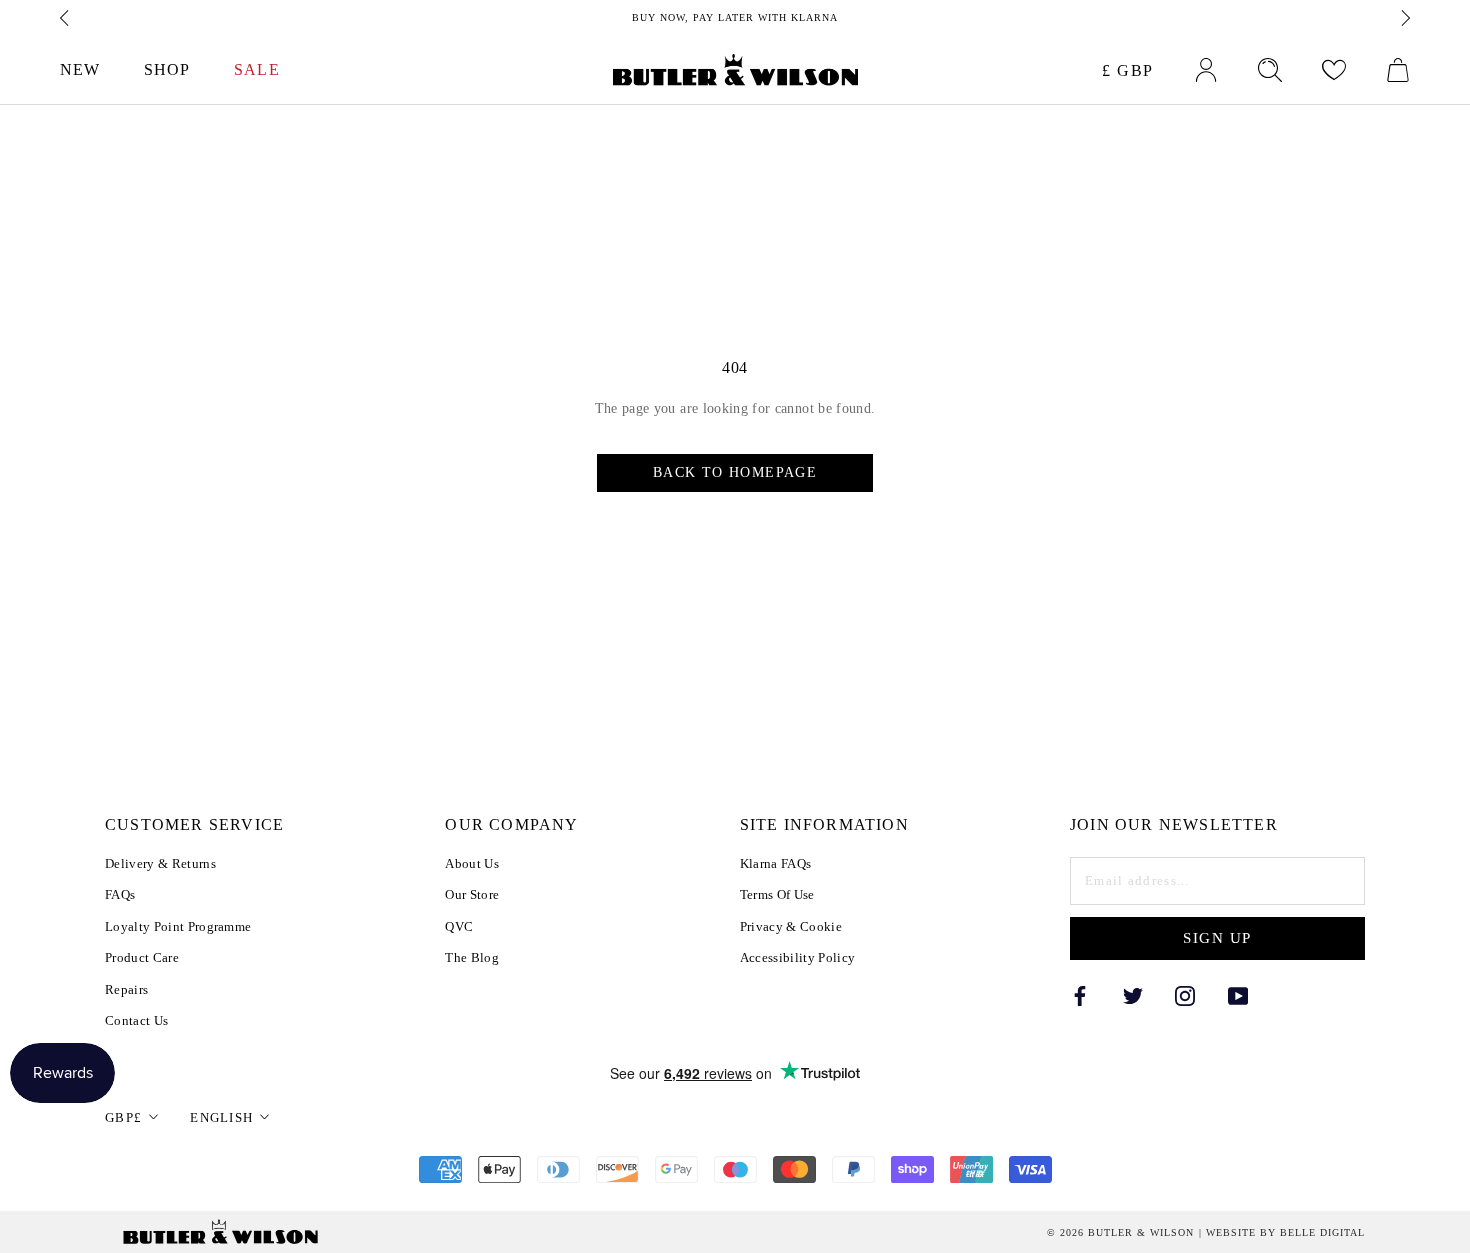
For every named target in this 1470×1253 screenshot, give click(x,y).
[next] (1404, 18)
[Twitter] (1133, 995)
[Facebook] (1080, 995)
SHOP (167, 69)
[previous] (66, 18)
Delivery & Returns (160, 863)
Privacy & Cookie (791, 926)
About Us (472, 863)
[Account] (1206, 70)
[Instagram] (1185, 995)
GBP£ (123, 1117)
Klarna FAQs (776, 863)
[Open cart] (1398, 70)
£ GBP (1128, 70)
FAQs (120, 894)
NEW (80, 69)
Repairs (126, 989)
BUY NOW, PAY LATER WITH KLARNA (735, 17)
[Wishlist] (1334, 70)
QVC (459, 926)
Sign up (1217, 938)
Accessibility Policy (798, 957)
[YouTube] (1238, 995)
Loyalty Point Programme (178, 926)
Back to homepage (735, 472)
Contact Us (136, 1020)
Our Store (472, 894)
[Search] (1270, 70)
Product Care (142, 957)
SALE (256, 69)
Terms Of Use (777, 894)
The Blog (472, 957)
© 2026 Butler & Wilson (1120, 1233)
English (221, 1117)
